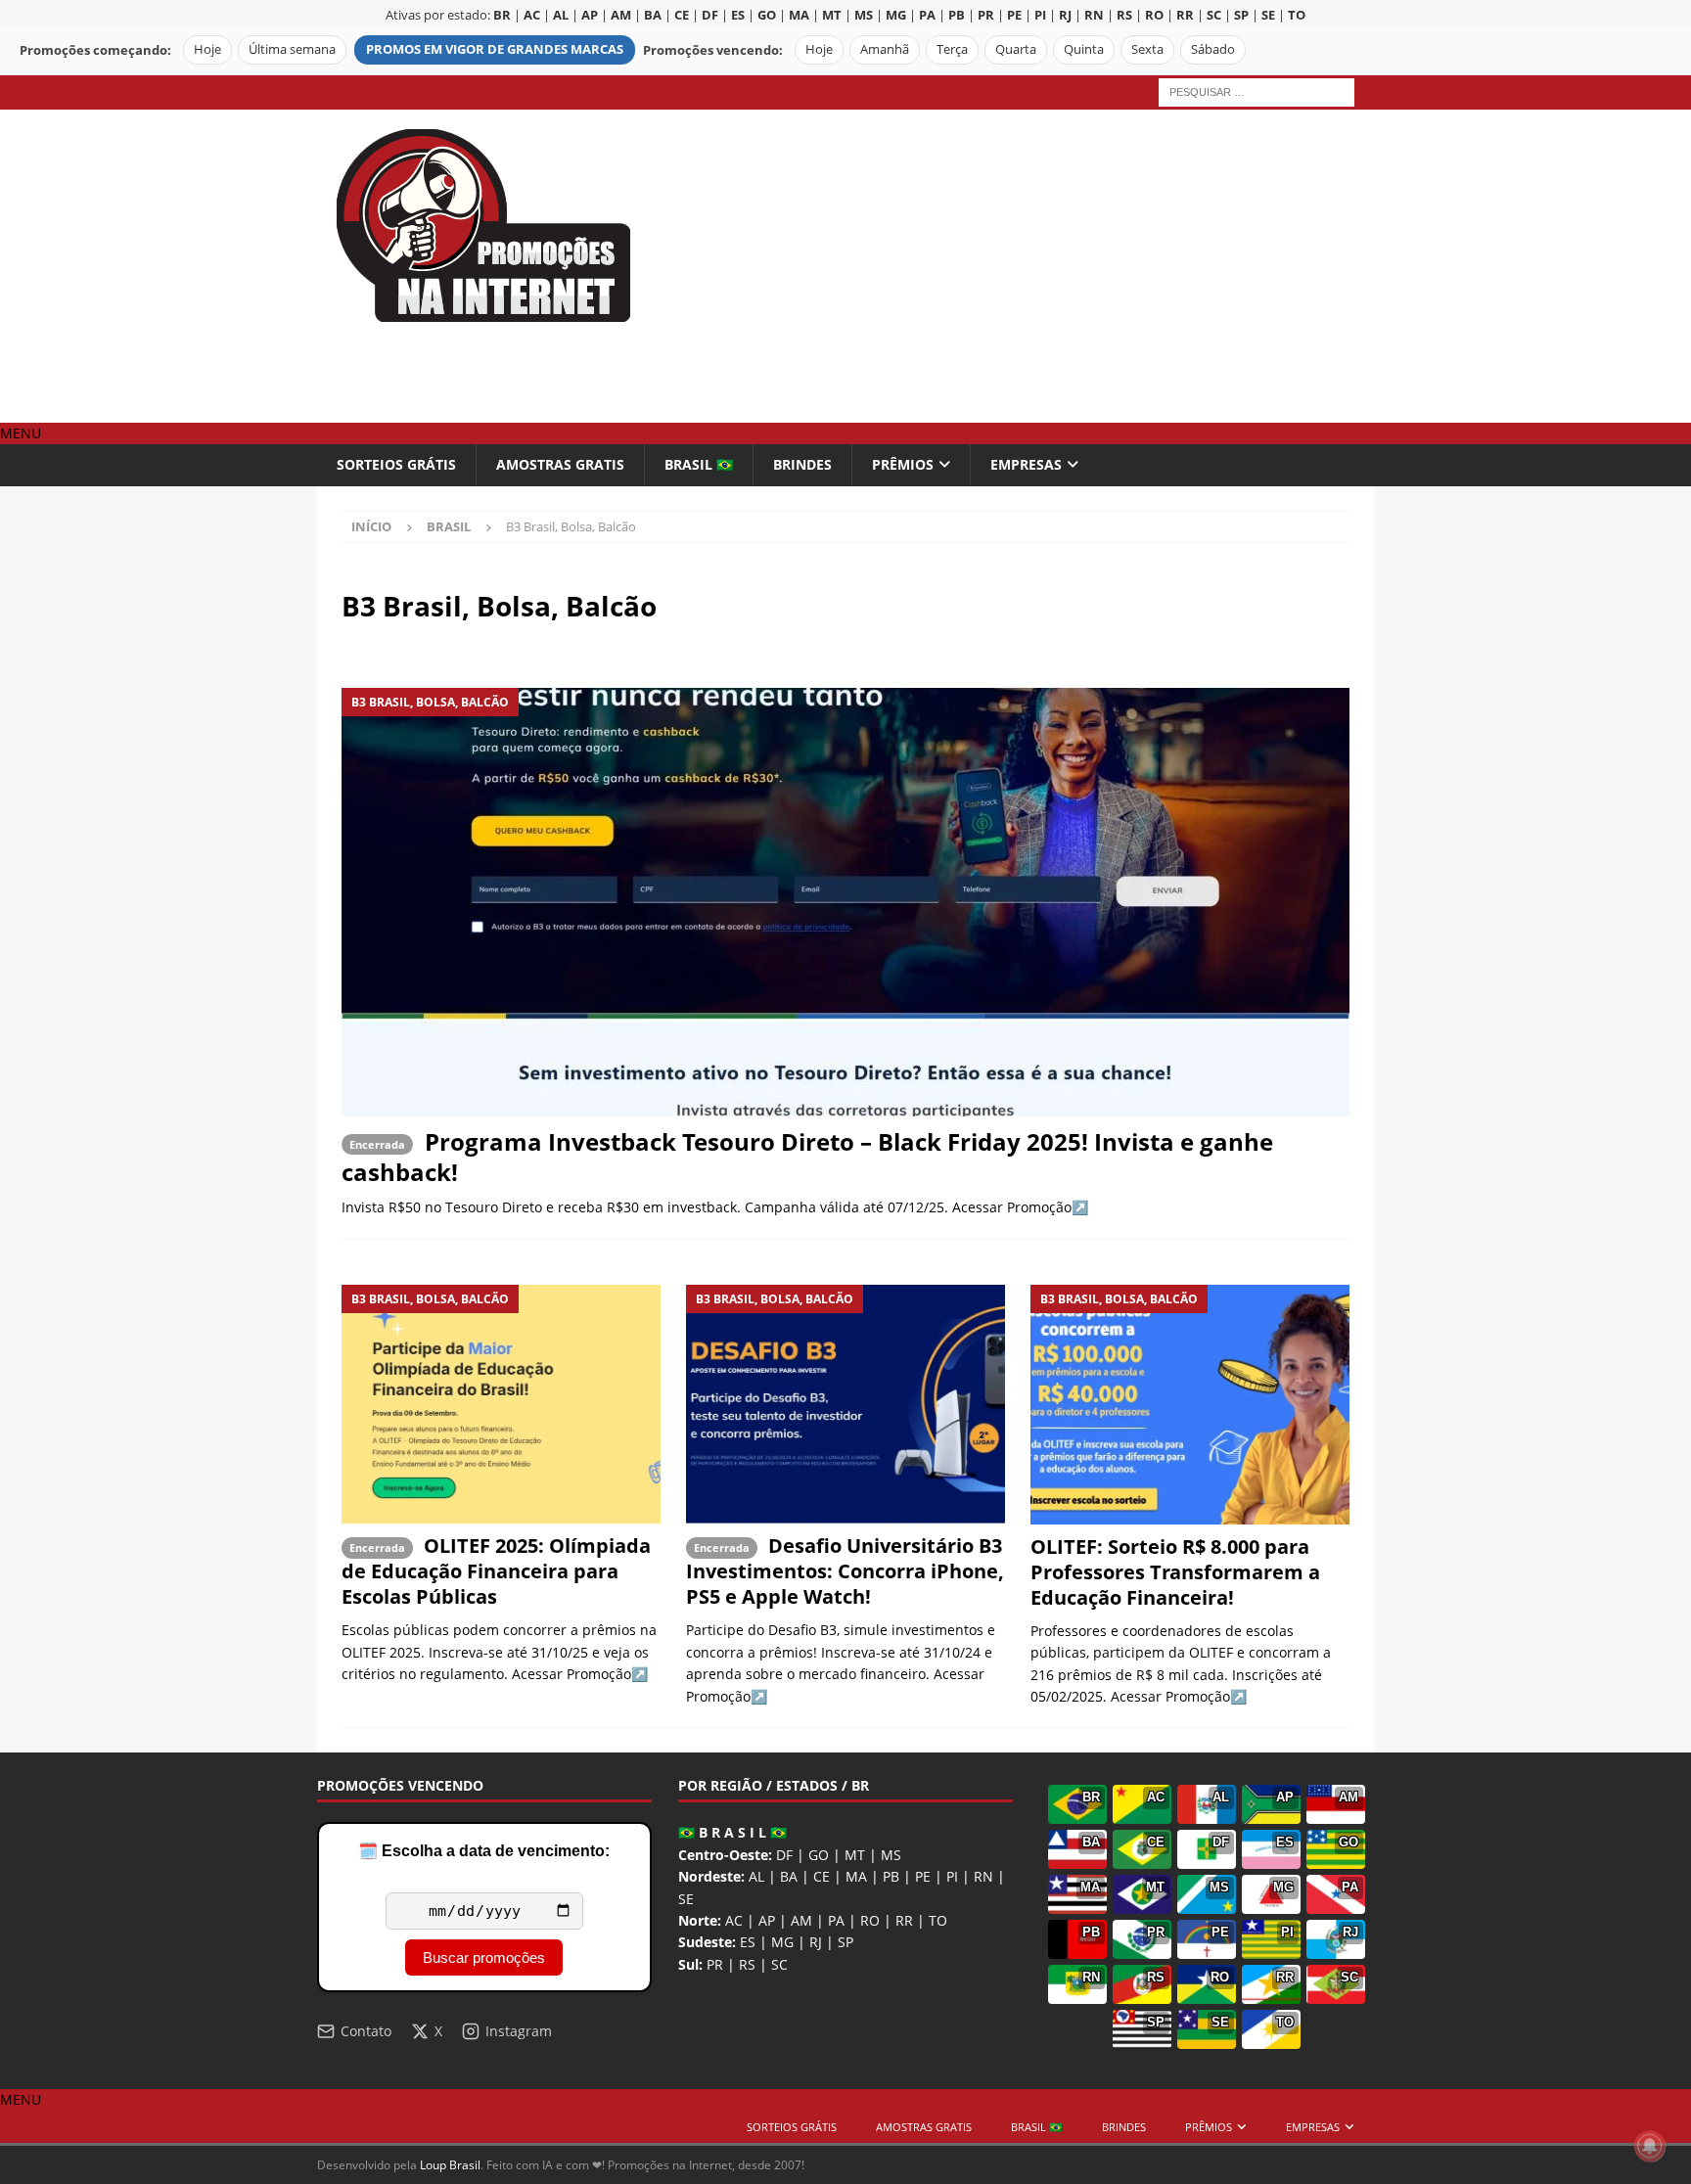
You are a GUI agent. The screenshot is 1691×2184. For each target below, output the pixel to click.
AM (801, 1920)
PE (923, 1876)
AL (756, 1876)
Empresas (1026, 464)
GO (819, 1855)
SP (845, 1942)
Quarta (1016, 49)
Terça (952, 49)
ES (748, 1942)
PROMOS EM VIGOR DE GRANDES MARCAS (495, 49)
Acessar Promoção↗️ (1020, 1207)
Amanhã (885, 49)
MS (891, 1855)
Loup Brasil (450, 2165)
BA (789, 1876)
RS (747, 1964)
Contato (366, 2031)
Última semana (292, 49)
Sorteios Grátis (396, 464)
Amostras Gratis (560, 464)
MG (782, 1942)
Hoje (207, 49)
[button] (21, 433)
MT (855, 1855)
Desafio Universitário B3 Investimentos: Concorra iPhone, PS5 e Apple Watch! (845, 1571)
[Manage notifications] (1650, 2146)
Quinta (1084, 49)
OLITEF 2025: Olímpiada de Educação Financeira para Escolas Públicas (496, 1571)
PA (836, 1920)
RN (983, 1876)
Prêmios (903, 464)
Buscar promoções (484, 1957)
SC (779, 1964)
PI (952, 1876)
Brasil (449, 526)
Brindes (802, 464)
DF (784, 1855)
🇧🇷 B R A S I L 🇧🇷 (732, 1832)
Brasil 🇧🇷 (699, 464)
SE (686, 1899)
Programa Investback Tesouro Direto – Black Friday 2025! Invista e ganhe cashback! (807, 1157)
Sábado (1213, 49)
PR (715, 1964)
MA (856, 1876)
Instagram (519, 2031)
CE (822, 1876)
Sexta (1147, 49)
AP (767, 1920)
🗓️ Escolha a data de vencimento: (484, 1851)
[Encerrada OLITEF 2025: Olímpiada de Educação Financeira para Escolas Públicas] (501, 1405)
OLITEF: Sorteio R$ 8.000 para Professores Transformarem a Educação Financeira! (1175, 1572)
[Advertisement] (1016, 266)
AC (734, 1920)
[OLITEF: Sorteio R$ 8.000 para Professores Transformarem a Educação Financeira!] (1190, 1405)
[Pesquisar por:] (1257, 91)
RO (870, 1920)
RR (904, 1920)
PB (891, 1876)
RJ (816, 1942)
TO (938, 1920)
